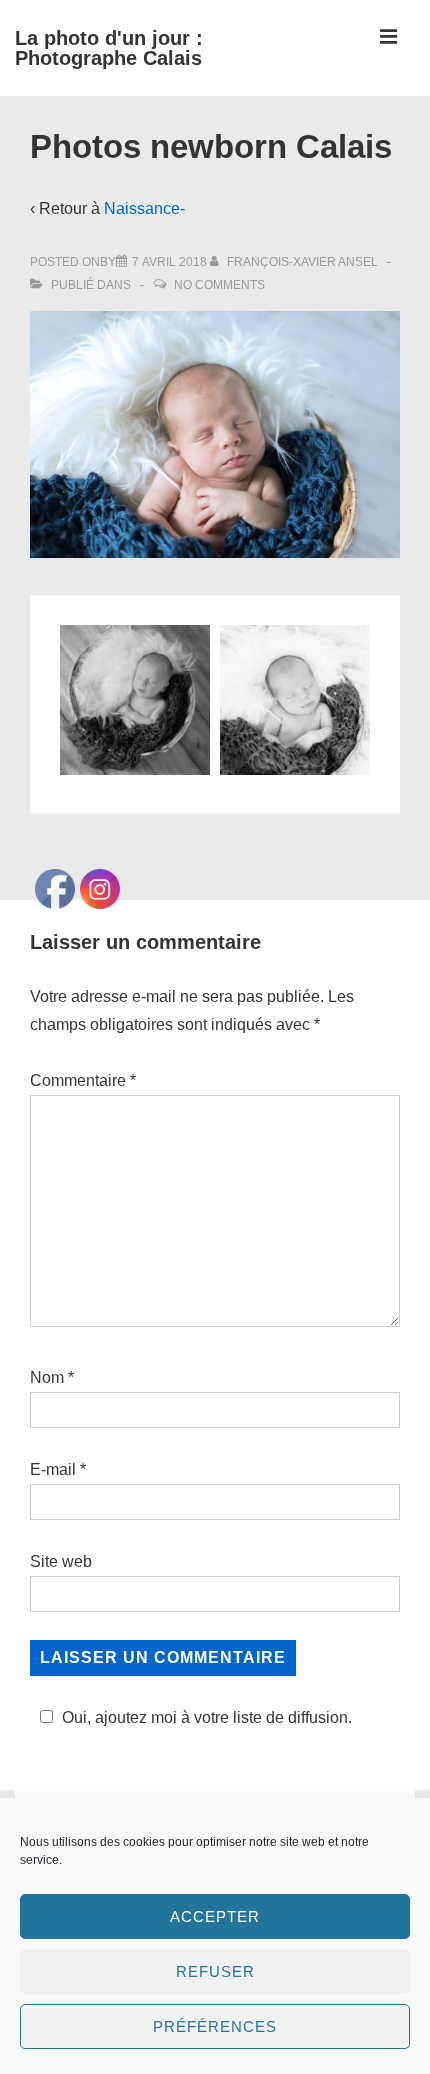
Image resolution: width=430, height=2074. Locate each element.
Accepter (215, 1916)
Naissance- (144, 208)
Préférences (215, 2026)
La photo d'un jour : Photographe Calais (109, 48)
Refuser (215, 1971)
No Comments (219, 285)
